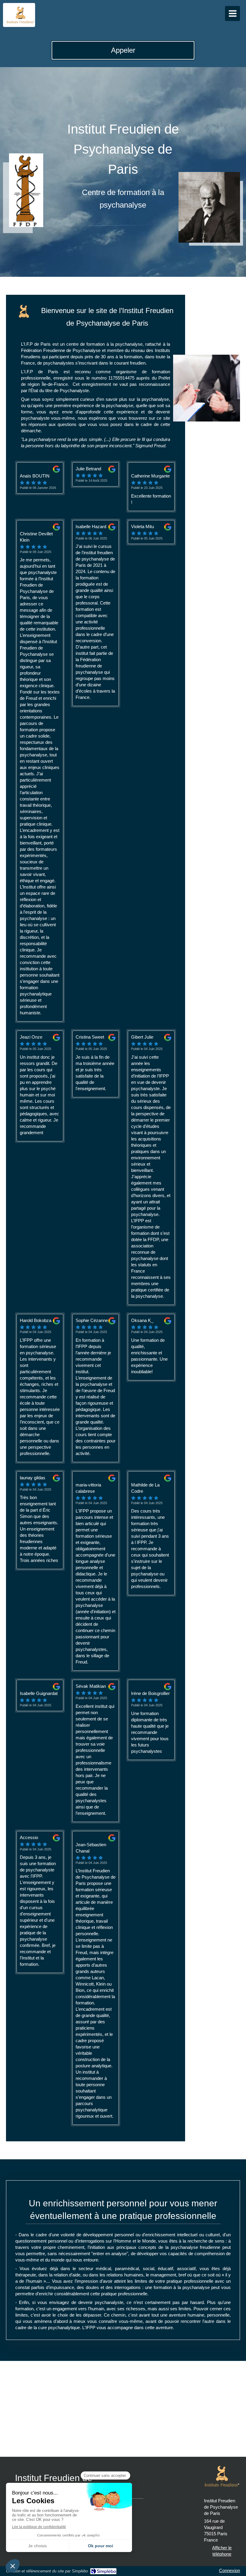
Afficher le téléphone (222, 2551)
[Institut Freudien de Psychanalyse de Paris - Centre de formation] (21, 15)
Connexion (229, 2570)
